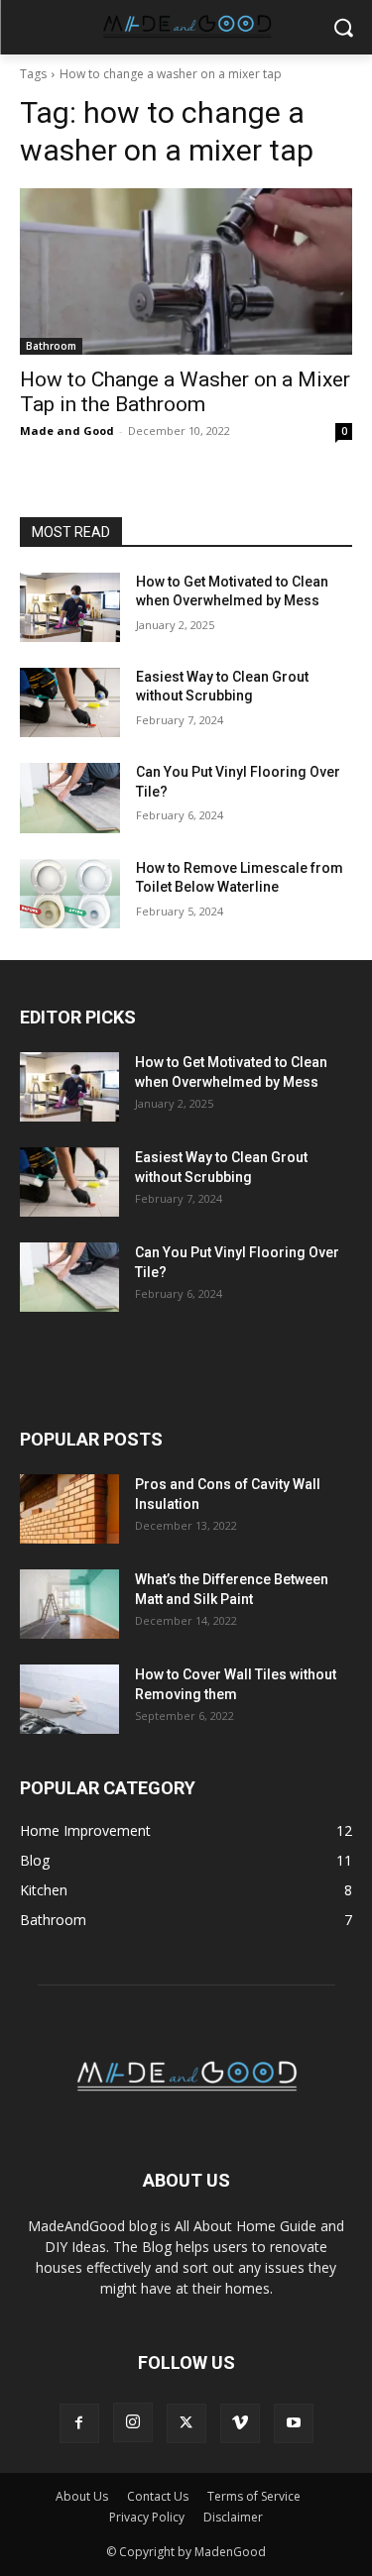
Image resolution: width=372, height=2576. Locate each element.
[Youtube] (294, 2423)
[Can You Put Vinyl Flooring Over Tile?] (70, 798)
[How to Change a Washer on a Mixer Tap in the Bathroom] (186, 271)
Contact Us (158, 2496)
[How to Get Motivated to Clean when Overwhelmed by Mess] (70, 607)
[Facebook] (79, 2423)
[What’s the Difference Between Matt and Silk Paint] (69, 1604)
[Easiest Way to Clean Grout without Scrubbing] (70, 702)
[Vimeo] (240, 2423)
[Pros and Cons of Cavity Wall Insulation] (69, 1509)
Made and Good (67, 430)
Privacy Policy (147, 2517)
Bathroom (51, 346)
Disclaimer (233, 2517)
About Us (82, 2496)
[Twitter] (186, 2423)
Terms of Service (254, 2496)
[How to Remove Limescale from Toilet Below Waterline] (70, 894)
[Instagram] (133, 2422)
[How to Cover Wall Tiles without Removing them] (69, 1699)
